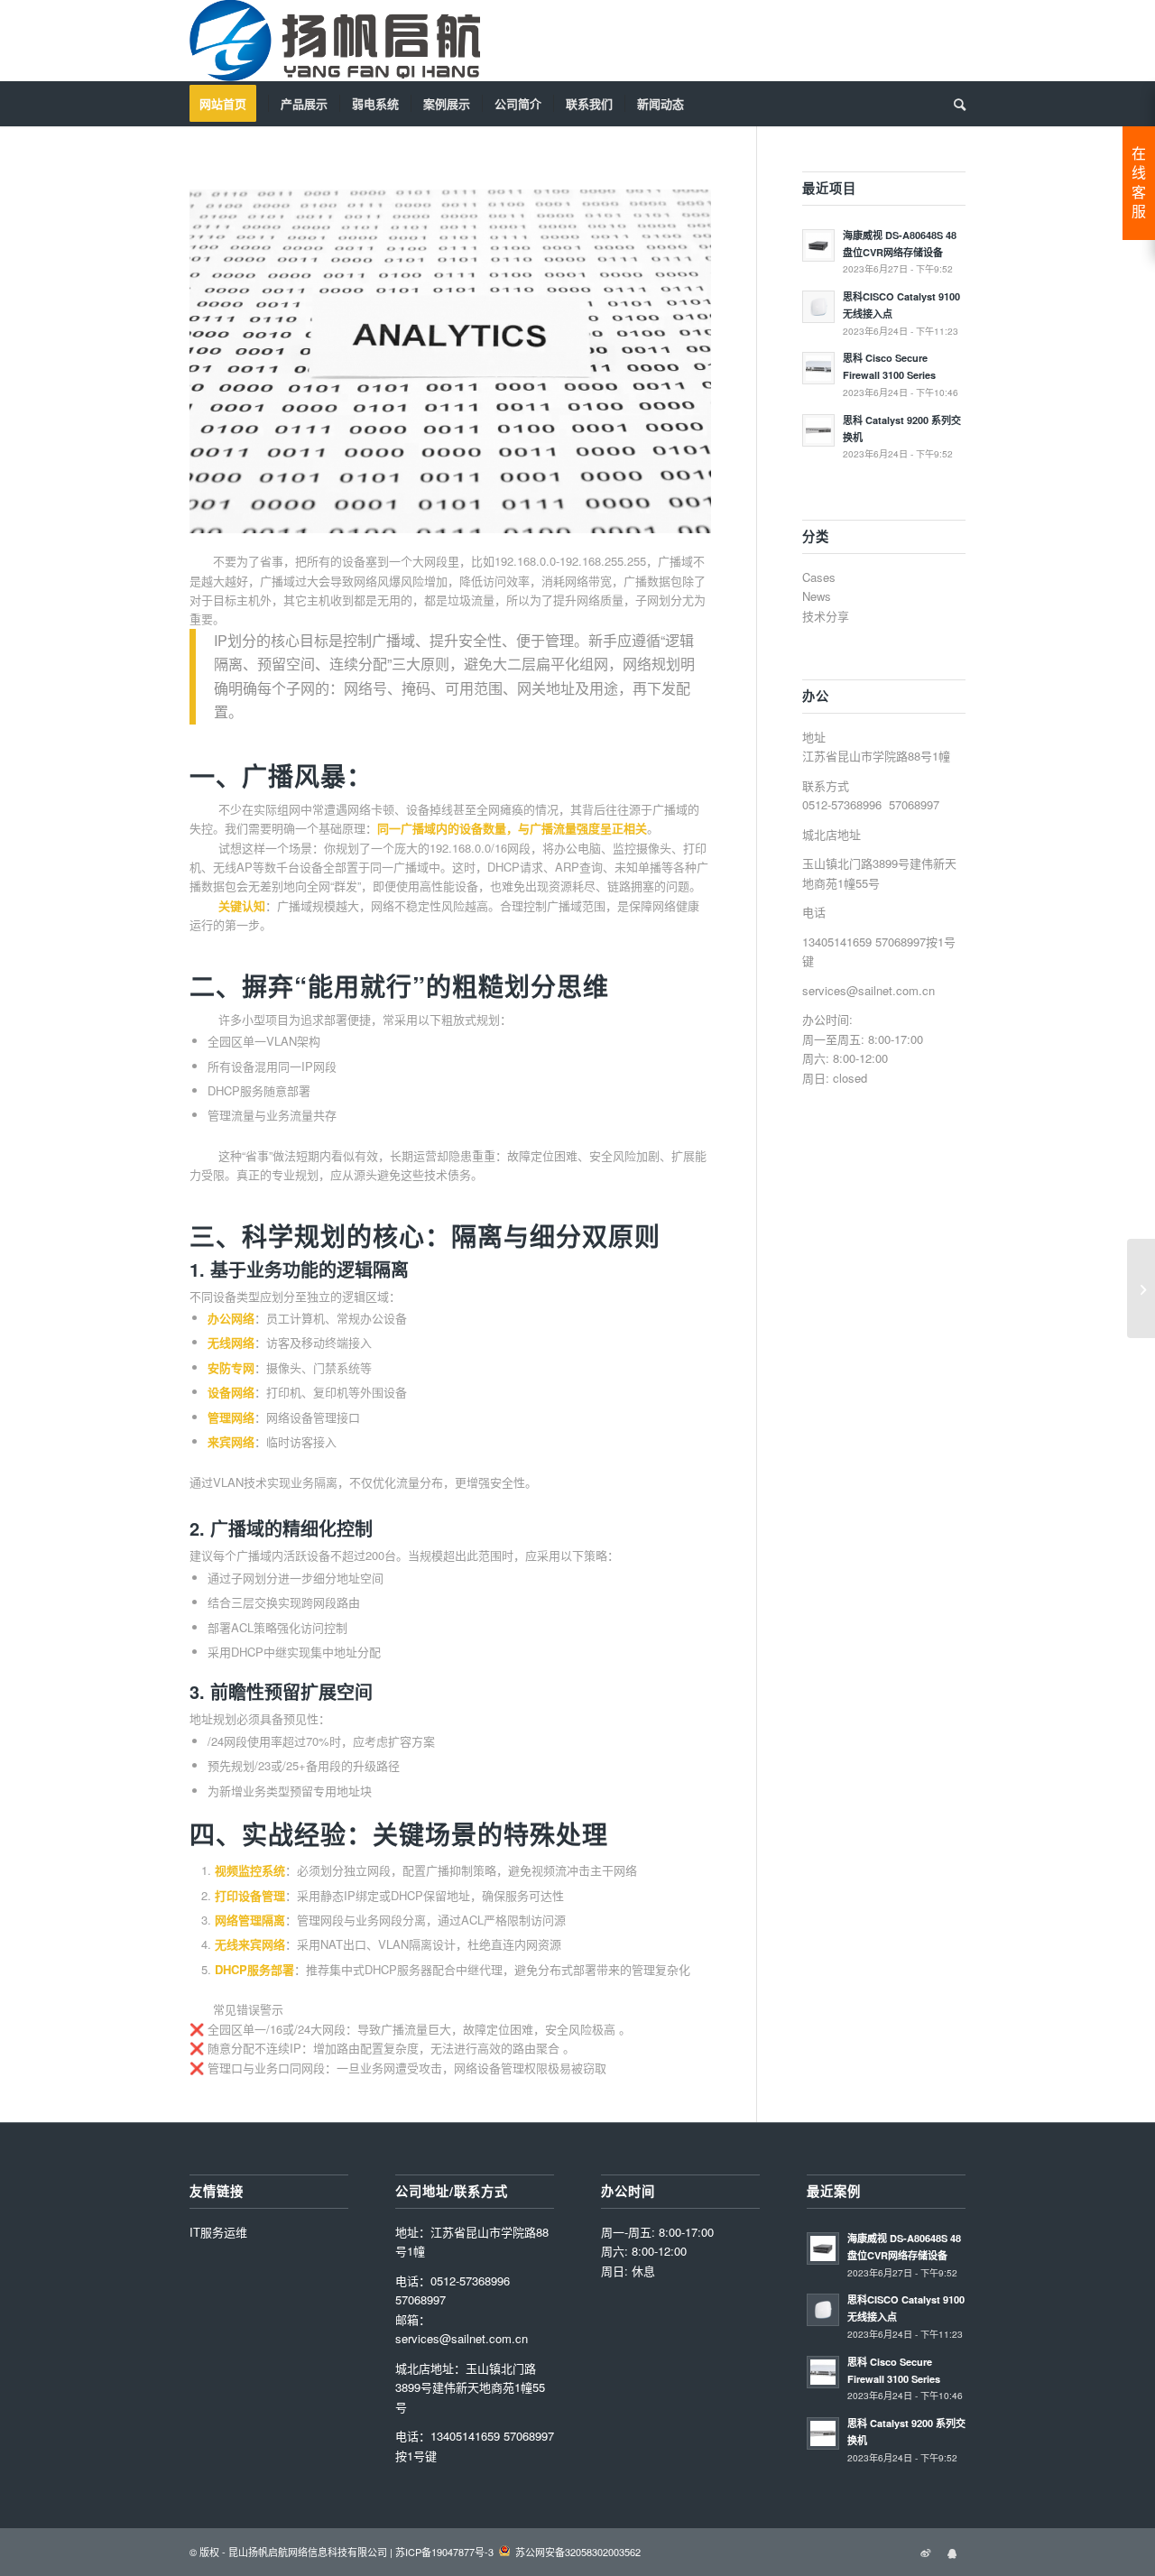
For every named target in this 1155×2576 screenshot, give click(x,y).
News (817, 596)
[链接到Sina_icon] (925, 2552)
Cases (819, 577)
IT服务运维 (218, 2232)
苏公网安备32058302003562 (578, 2552)
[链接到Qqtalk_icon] (952, 2552)
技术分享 (826, 616)
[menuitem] (229, 104)
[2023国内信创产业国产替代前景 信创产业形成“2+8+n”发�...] (1141, 1288)
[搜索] (954, 104)
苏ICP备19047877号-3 (444, 2552)
